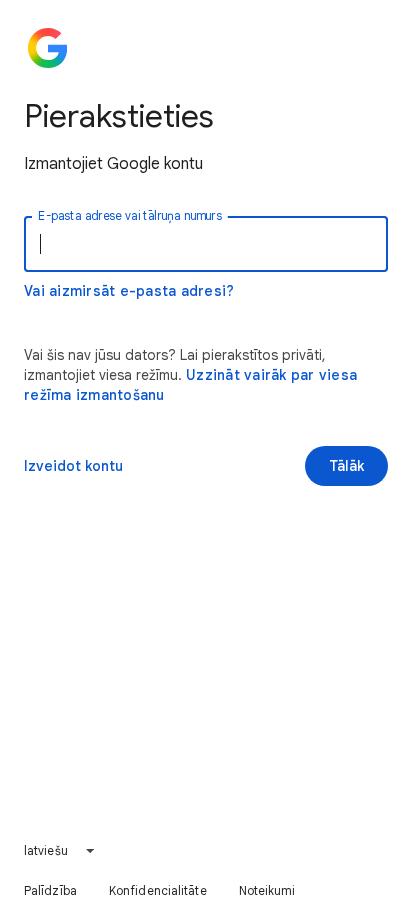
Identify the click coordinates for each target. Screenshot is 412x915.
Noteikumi (267, 890)
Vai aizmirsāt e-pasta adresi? (129, 291)
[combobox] (60, 851)
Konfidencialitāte (158, 890)
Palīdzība (50, 890)
